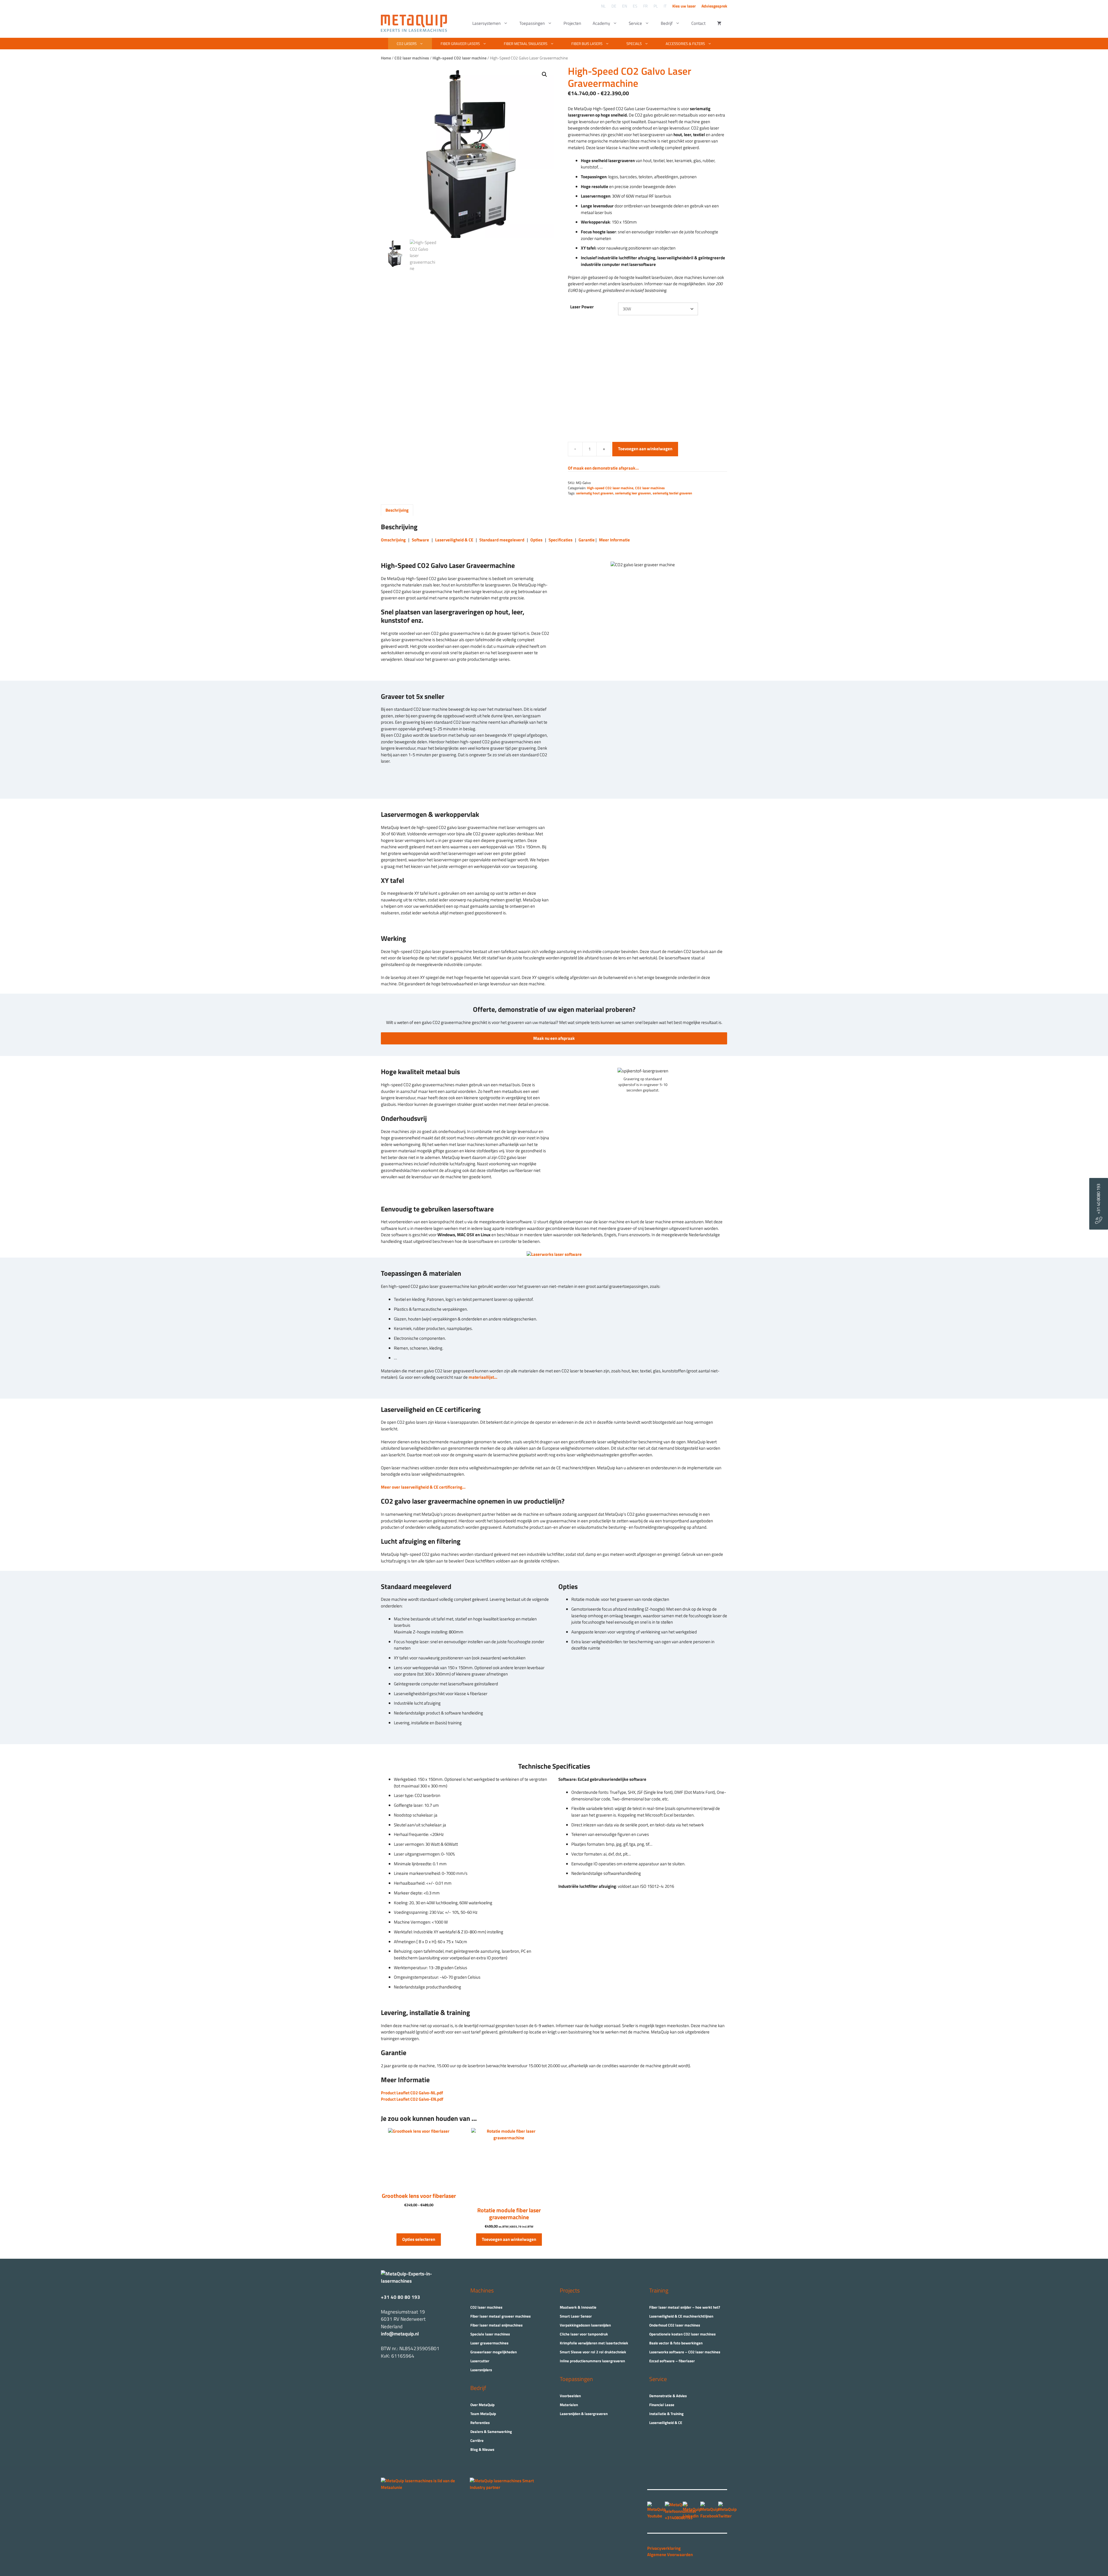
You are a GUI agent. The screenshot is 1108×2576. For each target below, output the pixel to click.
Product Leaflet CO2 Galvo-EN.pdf (412, 2099)
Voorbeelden (570, 2396)
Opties (536, 540)
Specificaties (560, 540)
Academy (601, 23)
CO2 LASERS (407, 44)
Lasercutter (480, 2361)
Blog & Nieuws (482, 2449)
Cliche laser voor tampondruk (584, 2334)
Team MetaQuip (483, 2414)
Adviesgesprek (714, 6)
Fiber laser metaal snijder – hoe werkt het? (685, 2307)
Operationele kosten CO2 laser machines (682, 2334)
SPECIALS (634, 44)
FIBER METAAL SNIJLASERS (526, 44)
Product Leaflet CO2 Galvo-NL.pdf (412, 2093)
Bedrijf (667, 23)
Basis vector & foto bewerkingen (676, 2343)
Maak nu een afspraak (554, 1038)
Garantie (587, 540)
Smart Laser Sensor (576, 2316)
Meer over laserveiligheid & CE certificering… (423, 1487)
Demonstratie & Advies (668, 2396)
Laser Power (582, 307)
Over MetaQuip (482, 2405)
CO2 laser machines (650, 488)
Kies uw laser (684, 6)
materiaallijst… (483, 1377)
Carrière (477, 2440)
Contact (698, 23)
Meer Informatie (614, 540)
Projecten (572, 23)
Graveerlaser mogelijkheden (494, 2352)
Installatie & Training (666, 2414)
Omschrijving (393, 540)
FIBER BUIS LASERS (587, 44)
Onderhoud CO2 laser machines (675, 2325)
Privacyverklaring (664, 2548)
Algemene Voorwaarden (670, 2555)
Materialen (569, 2405)
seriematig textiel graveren (672, 493)
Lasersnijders (481, 2370)
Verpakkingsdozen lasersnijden (585, 2325)
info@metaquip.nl (400, 2334)
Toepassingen (532, 23)
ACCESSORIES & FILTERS (685, 44)
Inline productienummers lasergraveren (592, 2361)
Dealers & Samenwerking (491, 2431)
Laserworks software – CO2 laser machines (685, 2352)
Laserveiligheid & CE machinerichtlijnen (681, 2316)
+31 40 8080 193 (1098, 1200)
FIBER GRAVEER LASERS (460, 44)
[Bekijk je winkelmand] (719, 23)
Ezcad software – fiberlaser (672, 2361)
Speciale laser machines (490, 2334)
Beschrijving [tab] (397, 510)
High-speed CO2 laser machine (610, 488)
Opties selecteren (419, 2239)
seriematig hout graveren (595, 493)
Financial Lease (662, 2405)
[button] (544, 74)
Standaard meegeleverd (502, 540)
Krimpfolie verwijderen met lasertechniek (594, 2343)
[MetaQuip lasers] (415, 23)
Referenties (480, 2423)
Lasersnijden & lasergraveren (584, 2414)
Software (420, 540)
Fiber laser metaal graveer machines (500, 2316)
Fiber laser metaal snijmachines (496, 2325)
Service (635, 23)
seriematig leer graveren (633, 493)
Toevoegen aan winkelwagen (645, 449)
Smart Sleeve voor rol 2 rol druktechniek (593, 2352)
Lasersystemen (486, 23)
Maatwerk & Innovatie (578, 2307)
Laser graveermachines (489, 2343)
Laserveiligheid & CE (454, 540)
